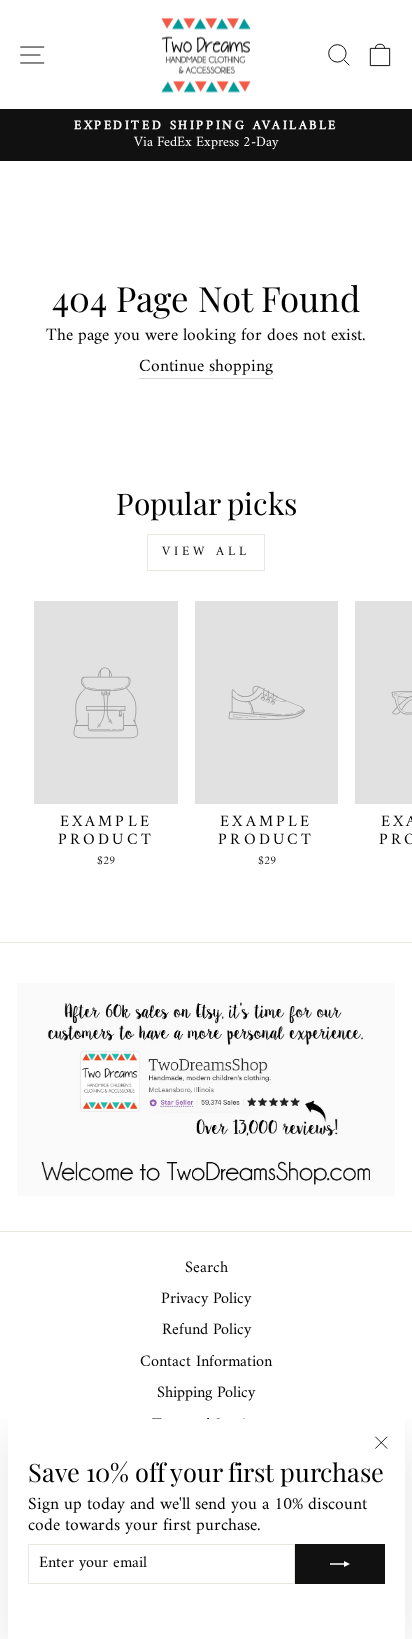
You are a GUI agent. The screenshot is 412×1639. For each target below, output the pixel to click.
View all (205, 551)
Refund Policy (206, 1330)
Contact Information (206, 1362)
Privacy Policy (206, 1299)
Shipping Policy (206, 1393)
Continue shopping (206, 368)
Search (206, 1268)
